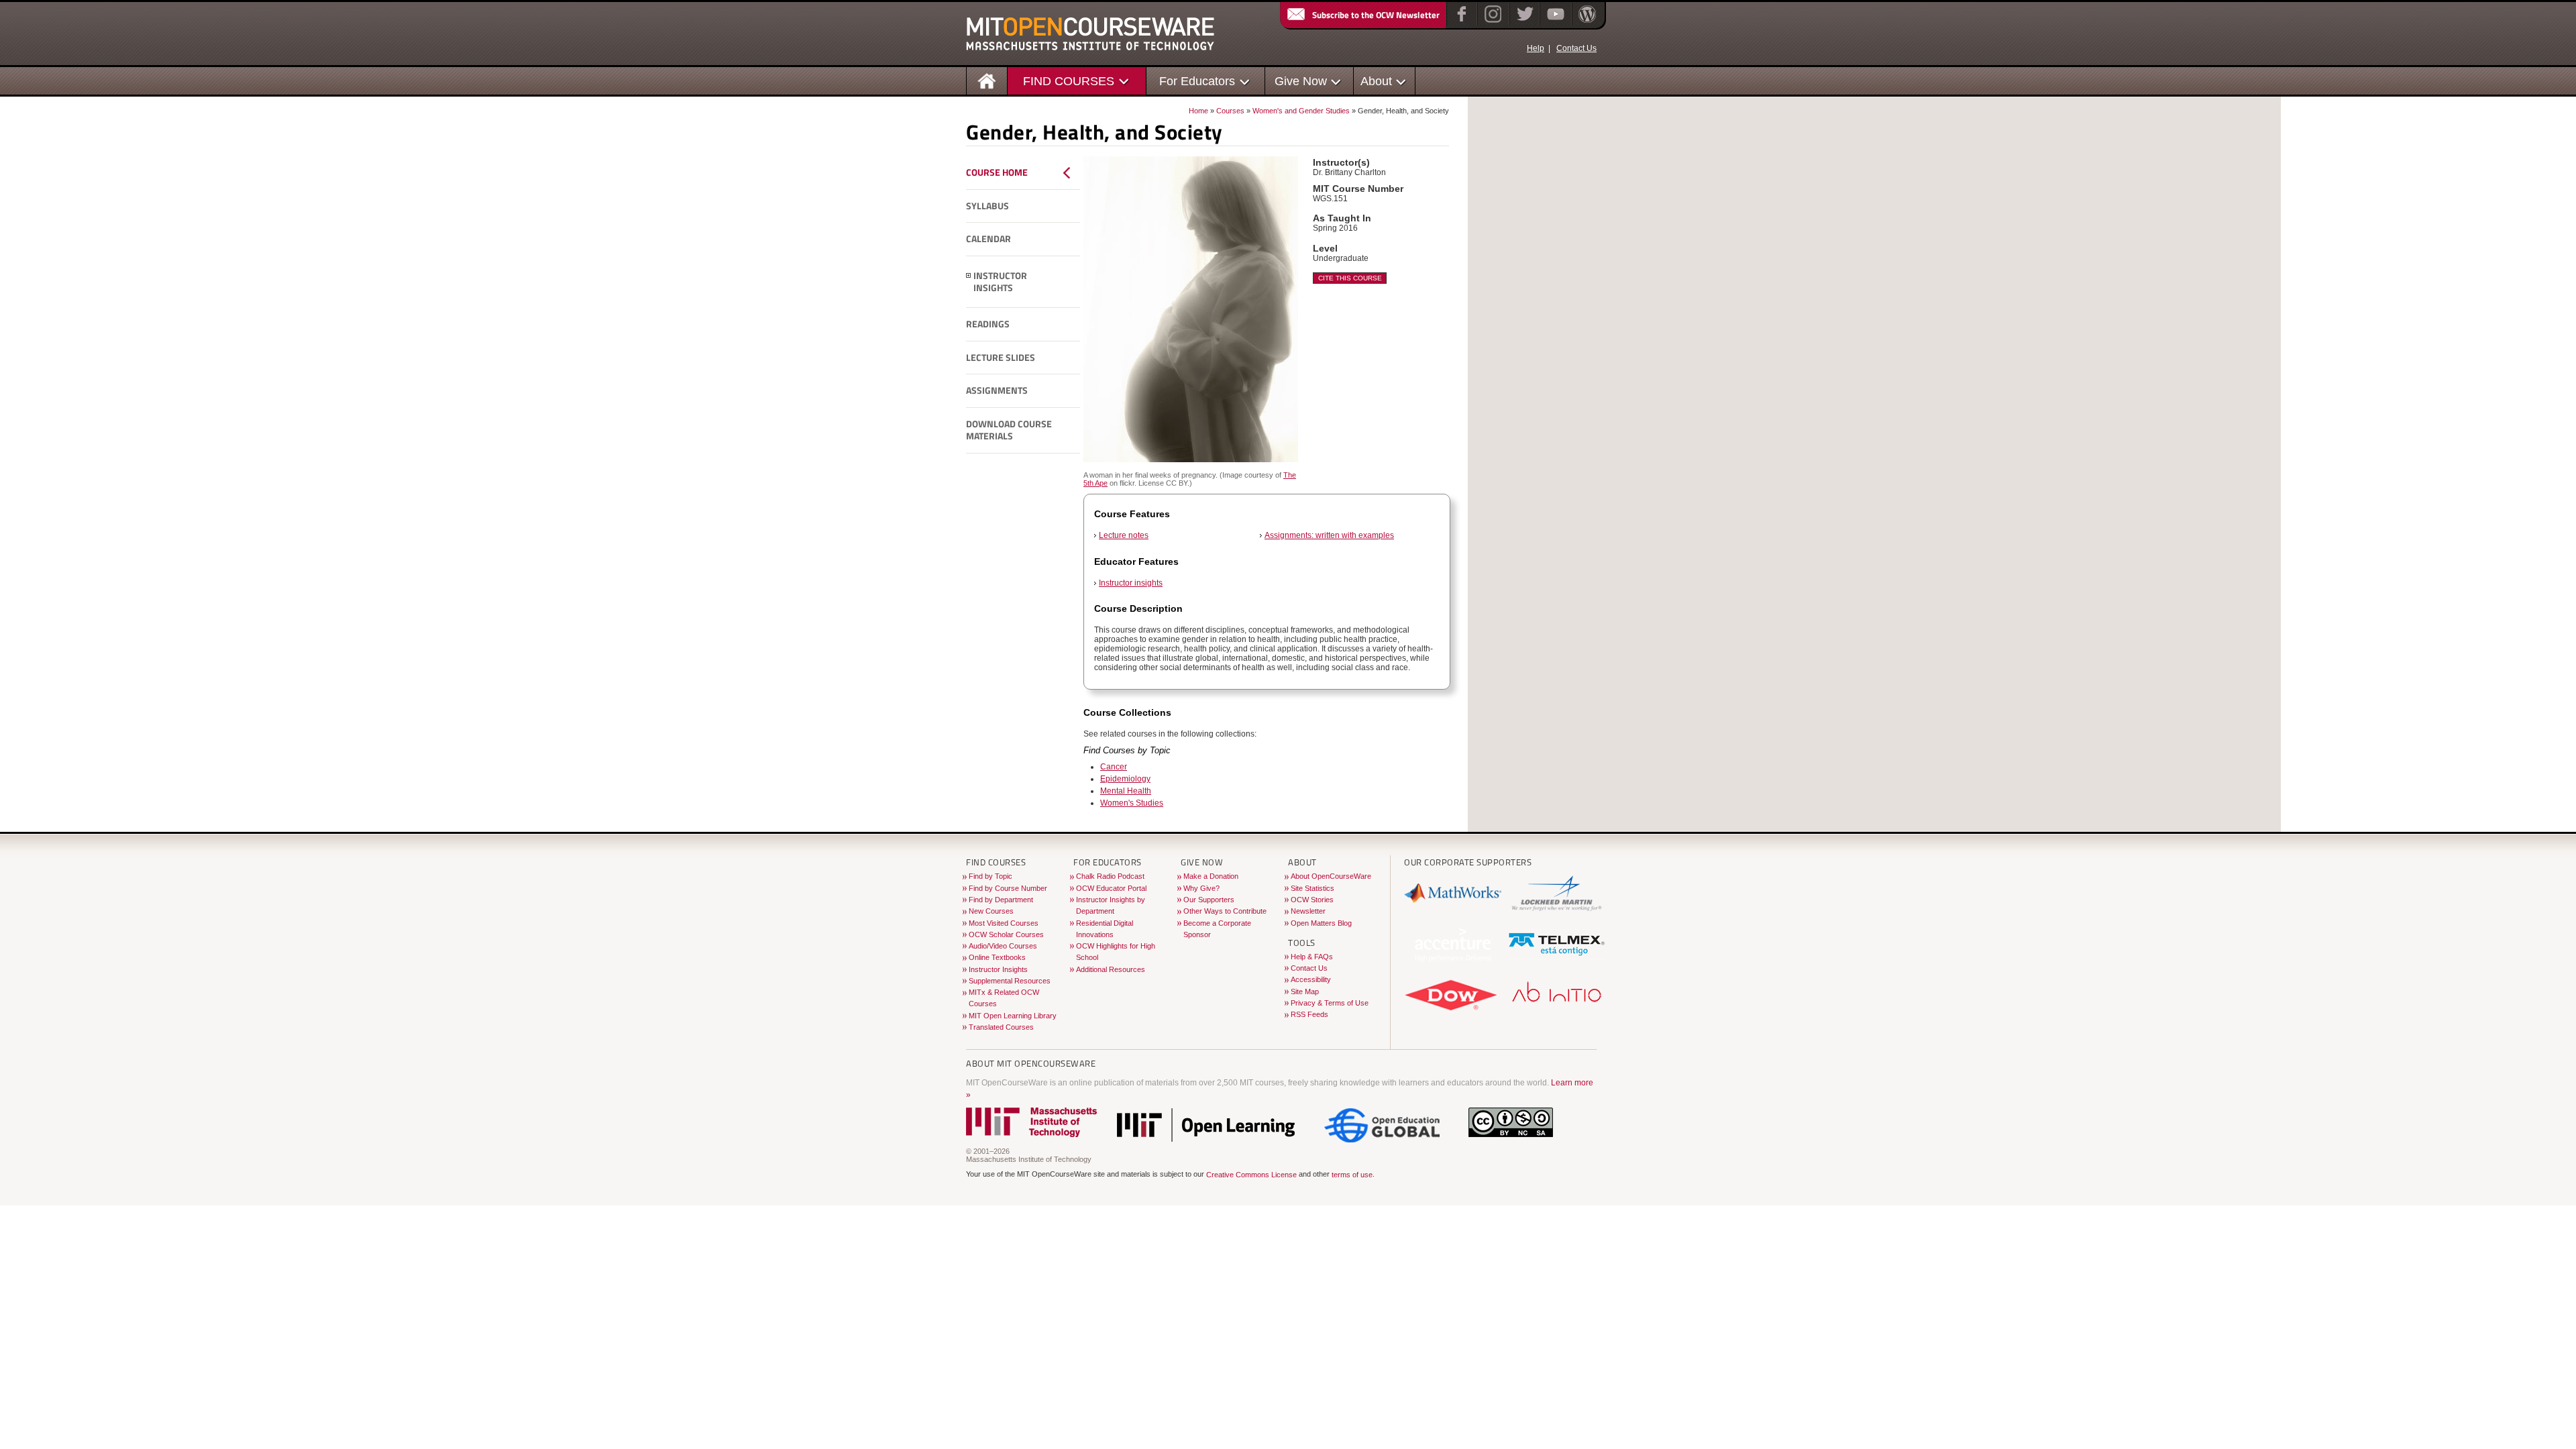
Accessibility (1311, 979)
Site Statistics (1312, 888)
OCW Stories (1312, 900)
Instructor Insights (1000, 282)
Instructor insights (1131, 583)
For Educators (1197, 81)
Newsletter (1308, 911)
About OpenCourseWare (1331, 876)
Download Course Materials (1009, 430)
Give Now (1301, 81)
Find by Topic (990, 876)
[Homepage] (987, 80)
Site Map (1305, 991)
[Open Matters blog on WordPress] (1586, 23)
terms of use (1352, 1175)
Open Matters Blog (1321, 923)
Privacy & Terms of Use (1330, 1003)
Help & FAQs (1312, 957)
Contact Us (1576, 48)
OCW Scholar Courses (1006, 934)
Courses (1230, 111)
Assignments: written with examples (1329, 535)
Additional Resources (1111, 969)
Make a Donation (1211, 876)
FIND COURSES (1069, 81)
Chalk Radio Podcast (1110, 876)
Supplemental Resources (1010, 981)
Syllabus (987, 206)
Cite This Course (1350, 278)
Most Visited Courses (1004, 923)
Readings (988, 324)
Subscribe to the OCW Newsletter (1376, 15)
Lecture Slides (1001, 358)
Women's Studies (1132, 803)
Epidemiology (1125, 779)
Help (1536, 48)
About (1376, 81)
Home (1198, 111)
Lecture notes (1124, 535)
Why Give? (1201, 888)
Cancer (1114, 767)
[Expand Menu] (969, 276)
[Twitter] (1524, 23)
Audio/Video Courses (1003, 946)
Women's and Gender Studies (1301, 111)
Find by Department (1001, 900)
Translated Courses (1001, 1027)
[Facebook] (1460, 23)
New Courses (991, 911)
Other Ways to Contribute (1225, 911)
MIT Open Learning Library (1013, 1016)
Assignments (997, 390)
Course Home (997, 172)
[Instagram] (1492, 23)
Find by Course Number (1008, 888)
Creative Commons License (1251, 1175)
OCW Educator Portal (1111, 888)
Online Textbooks (997, 957)
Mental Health (1126, 791)
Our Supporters (1209, 900)
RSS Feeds (1309, 1014)
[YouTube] (1554, 23)
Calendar (988, 239)
